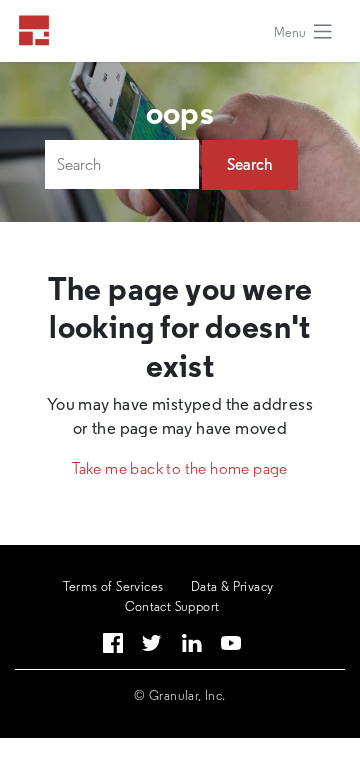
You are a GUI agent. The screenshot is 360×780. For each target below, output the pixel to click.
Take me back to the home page (180, 468)
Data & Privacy (232, 586)
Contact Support (172, 606)
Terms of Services (113, 586)
